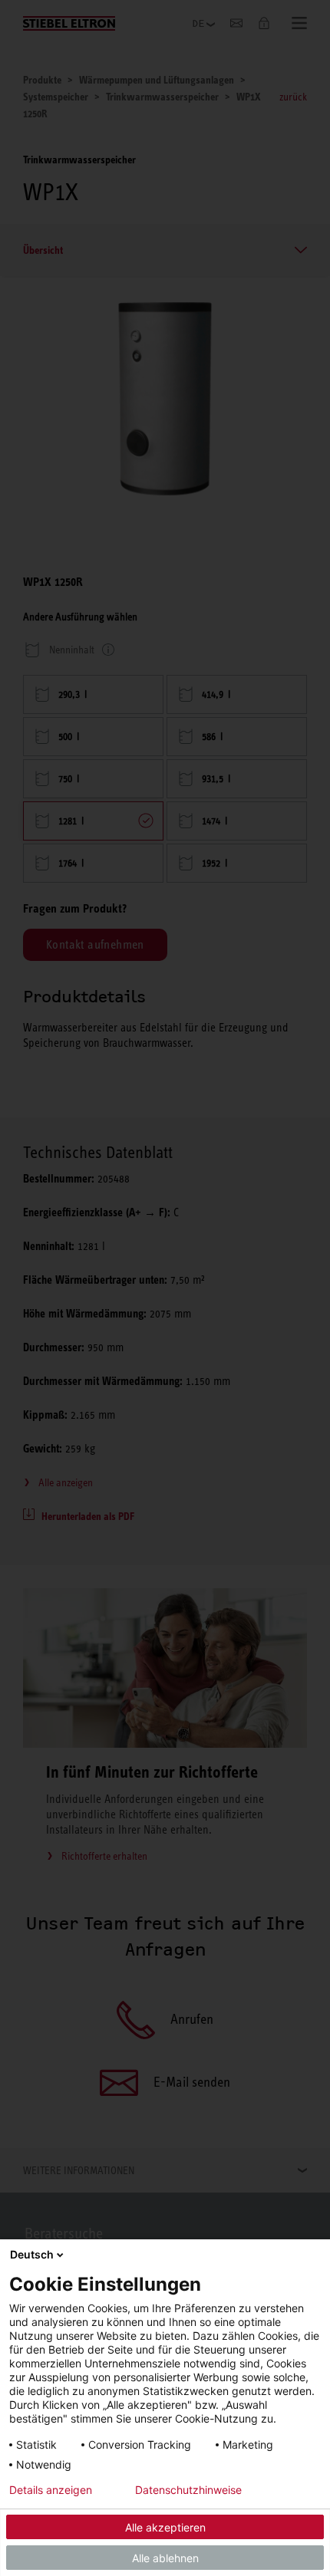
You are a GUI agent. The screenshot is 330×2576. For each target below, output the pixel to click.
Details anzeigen (51, 2490)
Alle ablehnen (165, 2558)
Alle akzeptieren (165, 2527)
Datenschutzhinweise (188, 2490)
